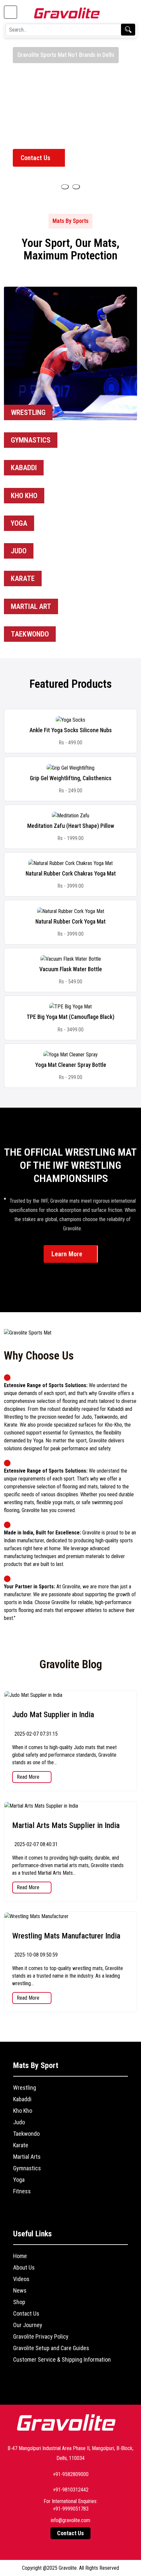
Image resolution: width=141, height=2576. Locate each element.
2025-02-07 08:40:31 (35, 1844)
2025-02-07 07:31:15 (35, 1734)
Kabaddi (22, 2099)
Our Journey (28, 2325)
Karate (21, 2145)
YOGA (19, 523)
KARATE (23, 578)
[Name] (65, 187)
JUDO (19, 551)
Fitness (22, 2191)
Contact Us (36, 158)
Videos (21, 2279)
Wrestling (25, 2088)
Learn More (68, 1254)
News (20, 2290)
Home (20, 2256)
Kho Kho (23, 2111)
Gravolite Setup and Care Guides (51, 2348)
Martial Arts (27, 2157)
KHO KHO (24, 496)
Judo (19, 2122)
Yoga (19, 2180)
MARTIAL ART (31, 606)
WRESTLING (28, 412)
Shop (19, 2302)
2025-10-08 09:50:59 (35, 1955)
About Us (24, 2267)
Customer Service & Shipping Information (62, 2359)
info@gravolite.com (70, 2520)
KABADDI (24, 468)
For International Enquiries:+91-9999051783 (70, 2505)
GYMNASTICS (31, 440)
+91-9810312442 (71, 2490)
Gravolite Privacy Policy (41, 2336)
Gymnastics (27, 2168)
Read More (29, 1777)
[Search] (128, 30)
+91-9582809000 (71, 2474)
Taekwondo (26, 2134)
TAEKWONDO (30, 634)
